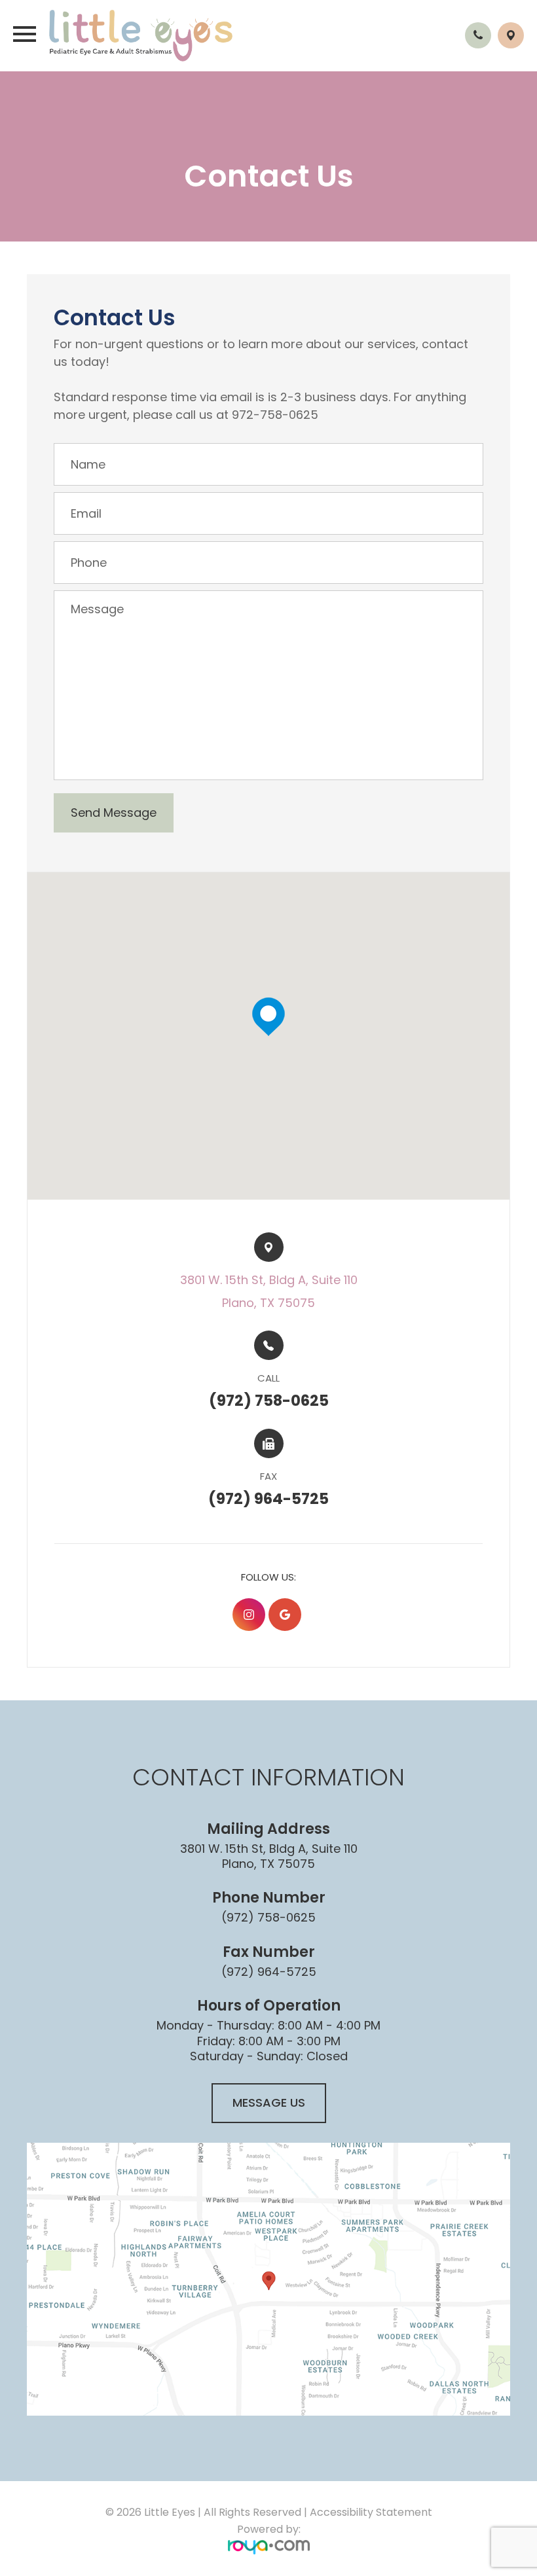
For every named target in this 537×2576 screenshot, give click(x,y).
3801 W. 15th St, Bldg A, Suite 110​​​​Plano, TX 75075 (269, 1291)
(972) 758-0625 (268, 1917)
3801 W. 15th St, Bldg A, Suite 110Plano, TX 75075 (269, 1856)
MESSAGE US (269, 2102)
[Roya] (269, 2546)
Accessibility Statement (371, 2512)
